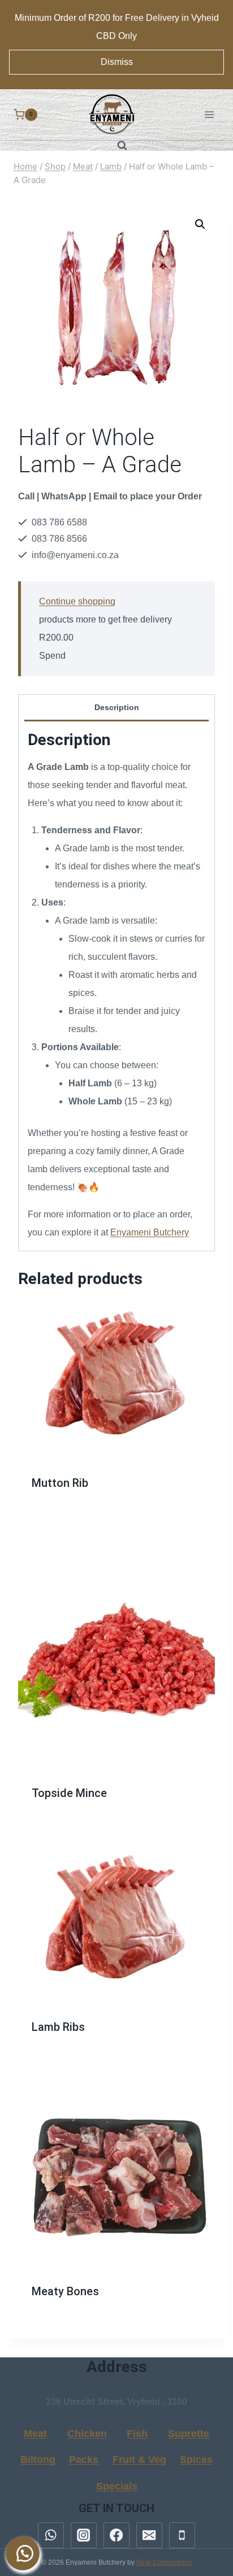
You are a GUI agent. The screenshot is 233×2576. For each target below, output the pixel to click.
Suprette (189, 2434)
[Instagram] (84, 2535)
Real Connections (164, 2562)
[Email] (149, 2535)
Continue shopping (77, 601)
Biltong (38, 2460)
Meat (35, 2434)
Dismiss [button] (117, 62)
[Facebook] (116, 2535)
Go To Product (117, 1489)
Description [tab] (117, 707)
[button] (200, 224)
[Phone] (182, 2535)
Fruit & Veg (139, 2460)
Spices (196, 2460)
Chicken (87, 2434)
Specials (117, 2486)
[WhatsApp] (51, 2535)
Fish (137, 2434)
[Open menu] (209, 114)
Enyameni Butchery (150, 1232)
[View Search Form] (116, 146)
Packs (84, 2460)
